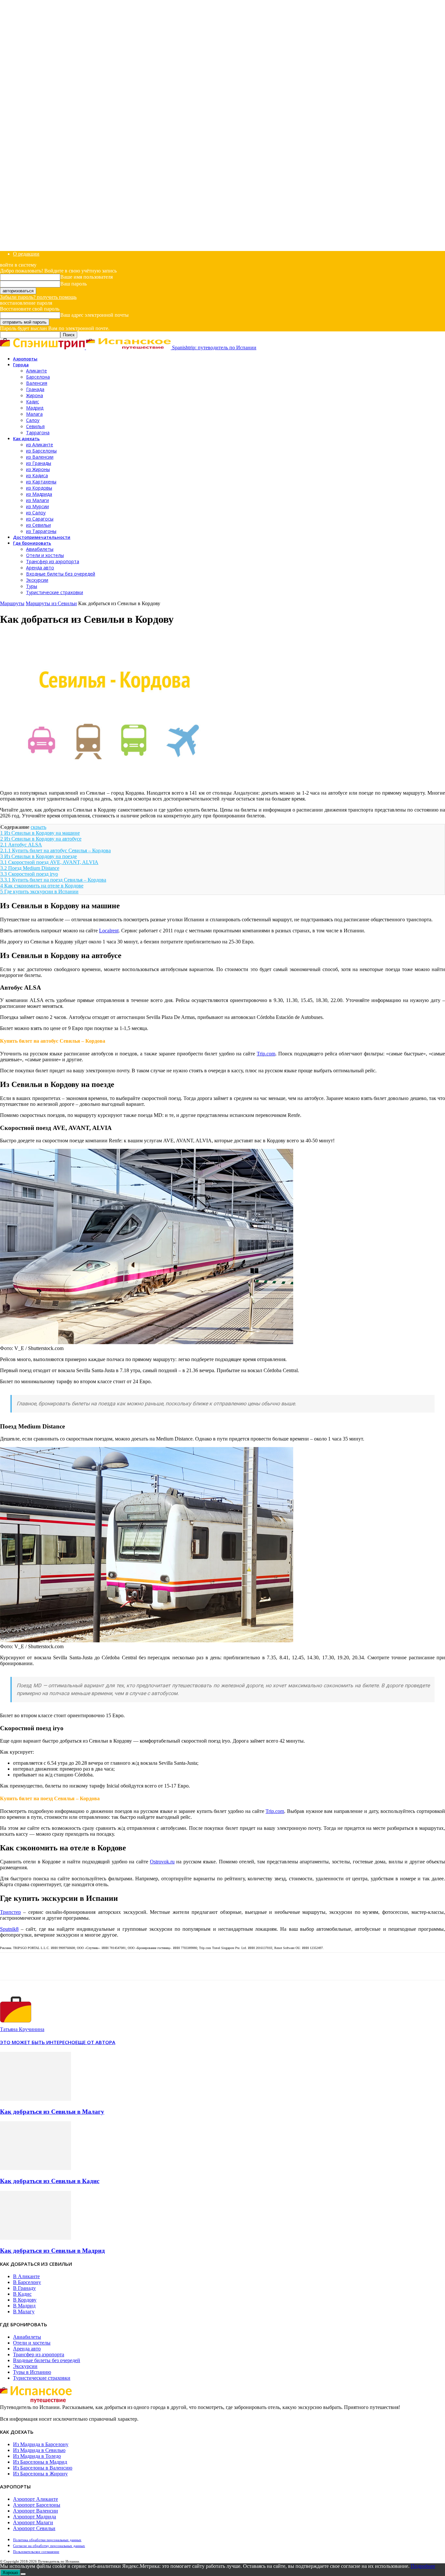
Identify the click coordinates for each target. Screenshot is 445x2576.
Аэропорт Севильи (34, 2528)
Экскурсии (37, 580)
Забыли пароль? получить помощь (38, 297)
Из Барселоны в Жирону (40, 2474)
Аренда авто (40, 568)
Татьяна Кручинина (22, 2029)
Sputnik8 (9, 1929)
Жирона (35, 395)
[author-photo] (16, 2023)
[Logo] (43, 348)
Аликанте (36, 371)
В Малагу (24, 2311)
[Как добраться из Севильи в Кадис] (36, 2168)
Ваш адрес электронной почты (94, 315)
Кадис (33, 402)
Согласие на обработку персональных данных (49, 2546)
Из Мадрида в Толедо (37, 2456)
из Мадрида (39, 494)
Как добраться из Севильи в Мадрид (52, 2251)
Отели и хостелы (45, 555)
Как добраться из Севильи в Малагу (52, 2112)
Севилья (35, 426)
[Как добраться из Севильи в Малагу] (36, 2099)
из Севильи (38, 525)
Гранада (35, 389)
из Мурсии (37, 506)
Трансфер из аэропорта (53, 561)
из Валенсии (40, 457)
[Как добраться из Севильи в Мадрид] (36, 2238)
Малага (34, 414)
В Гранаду (24, 2288)
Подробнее (423, 2566)
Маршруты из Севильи (51, 603)
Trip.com (266, 1054)
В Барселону (27, 2282)
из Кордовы (39, 488)
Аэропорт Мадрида (35, 2517)
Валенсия (37, 383)
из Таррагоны (41, 531)
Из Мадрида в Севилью (39, 2450)
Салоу (33, 420)
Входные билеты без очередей (61, 574)
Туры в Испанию (32, 2372)
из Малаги (37, 500)
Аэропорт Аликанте (36, 2499)
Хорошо (10, 2573)
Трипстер (10, 1912)
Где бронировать (32, 543)
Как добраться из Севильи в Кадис (50, 2181)
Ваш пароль (73, 284)
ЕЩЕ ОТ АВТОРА (95, 2042)
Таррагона (38, 432)
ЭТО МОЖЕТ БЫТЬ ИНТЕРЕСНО (38, 2042)
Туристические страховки (55, 592)
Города (21, 365)
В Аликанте (26, 2276)
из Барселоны (41, 451)
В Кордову (25, 2300)
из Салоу (36, 513)
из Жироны (38, 469)
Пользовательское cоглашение (36, 2552)
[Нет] (23, 2574)
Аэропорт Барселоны (37, 2505)
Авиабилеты (40, 549)
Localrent (109, 931)
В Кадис (22, 2294)
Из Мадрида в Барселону (41, 2444)
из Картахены (41, 482)
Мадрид (35, 408)
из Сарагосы (40, 519)
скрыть (38, 827)
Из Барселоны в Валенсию (43, 2468)
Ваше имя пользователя (86, 277)
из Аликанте (40, 445)
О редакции (26, 254)
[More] (36, 1966)
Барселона (38, 377)
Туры (32, 586)
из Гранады (39, 463)
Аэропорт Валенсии (36, 2511)
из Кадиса (37, 475)
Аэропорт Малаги (33, 2522)
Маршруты (12, 603)
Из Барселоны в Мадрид (40, 2462)
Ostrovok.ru (162, 1862)
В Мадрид (24, 2306)
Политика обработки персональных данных (47, 2540)
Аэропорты (25, 359)
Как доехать (26, 439)
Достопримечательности (42, 537)
